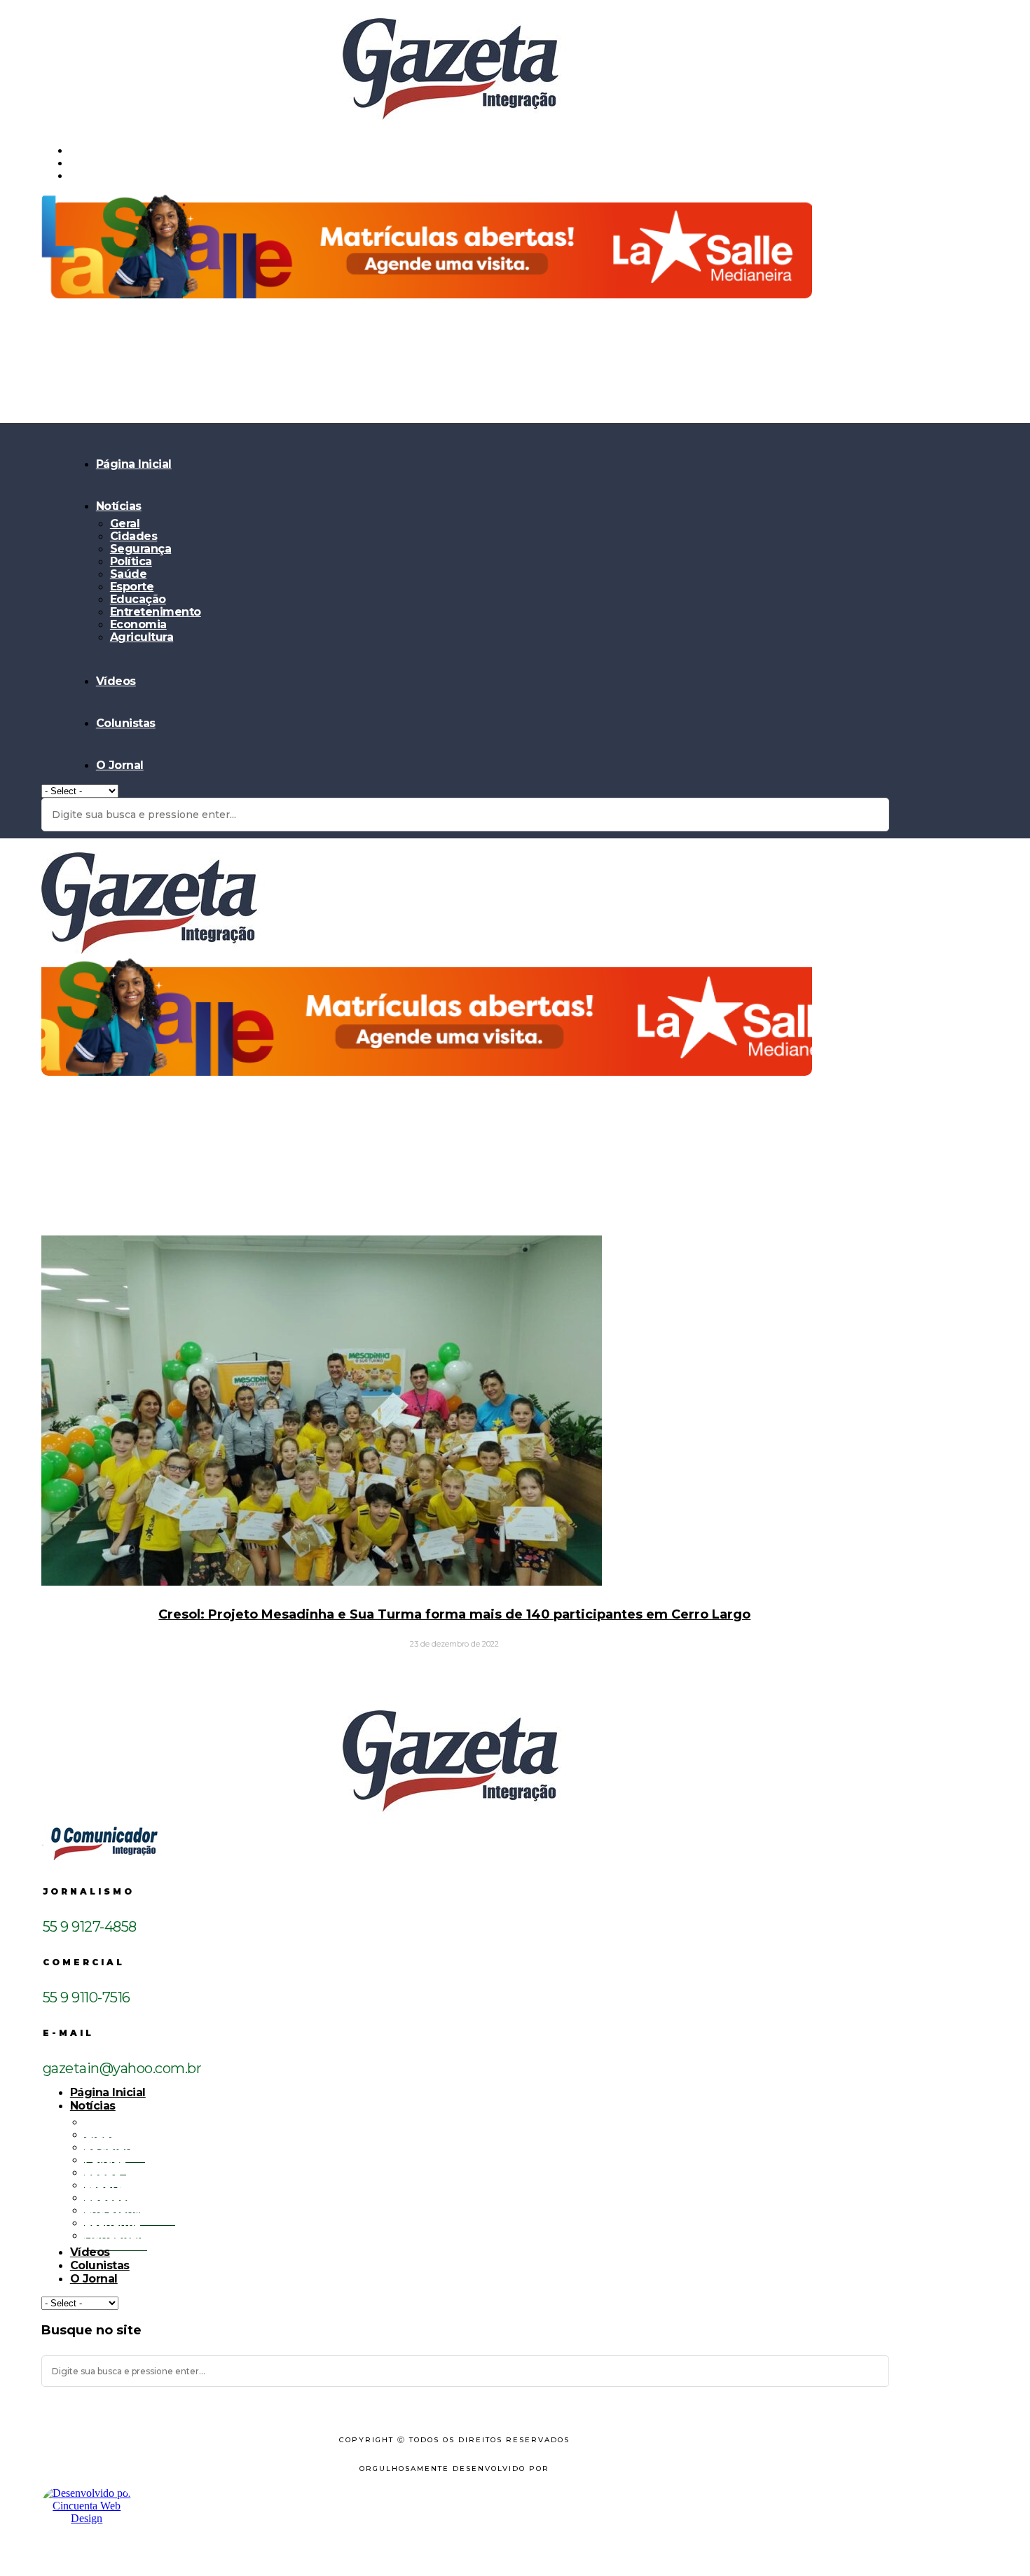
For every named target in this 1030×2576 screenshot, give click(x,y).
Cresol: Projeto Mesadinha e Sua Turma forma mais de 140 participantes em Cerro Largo (454, 1614)
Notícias (119, 506)
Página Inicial (134, 464)
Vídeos (116, 681)
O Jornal (120, 765)
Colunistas (126, 723)
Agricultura (142, 637)
